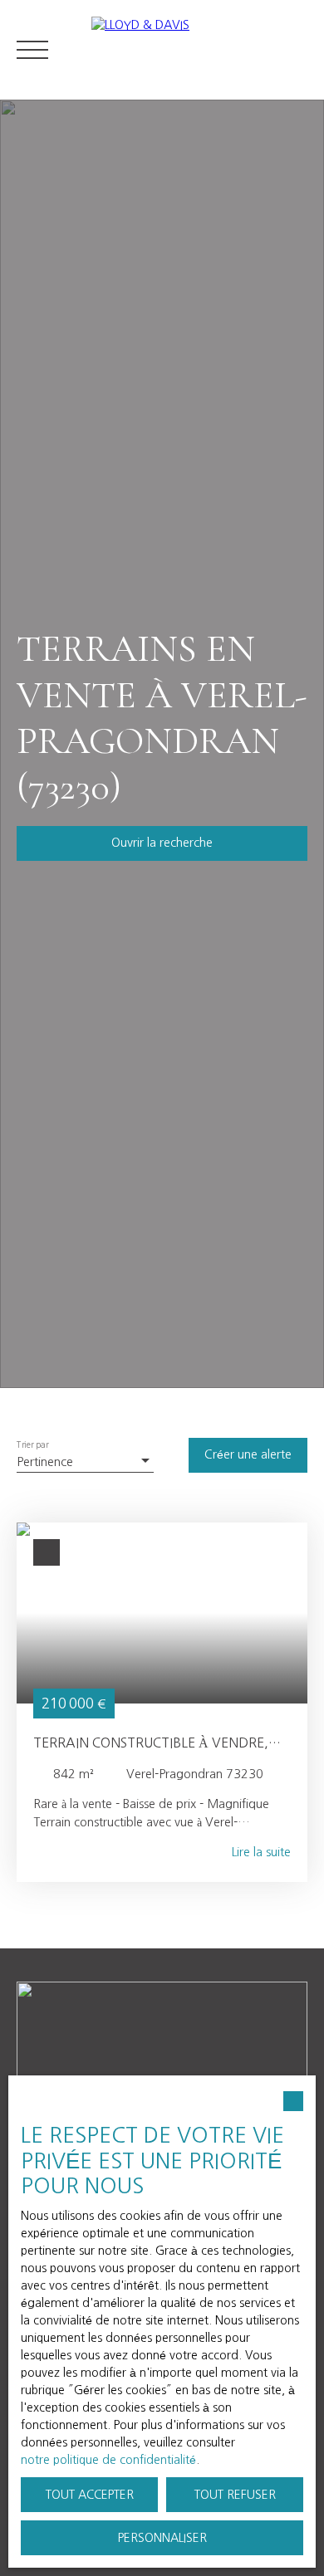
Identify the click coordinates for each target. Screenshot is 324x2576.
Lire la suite (261, 1852)
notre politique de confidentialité (108, 2460)
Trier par (33, 1445)
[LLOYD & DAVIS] (199, 50)
